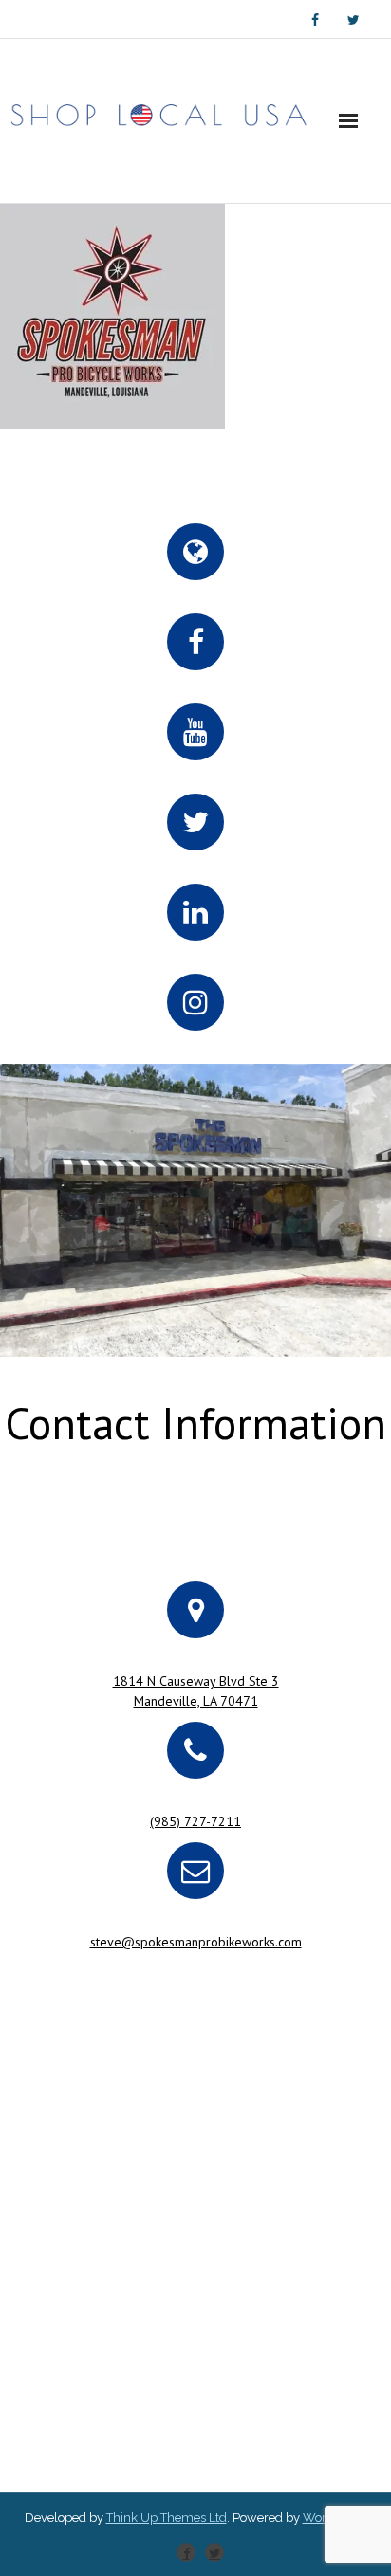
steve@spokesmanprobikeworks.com (196, 1942)
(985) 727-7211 (195, 1821)
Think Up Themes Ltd (167, 2518)
